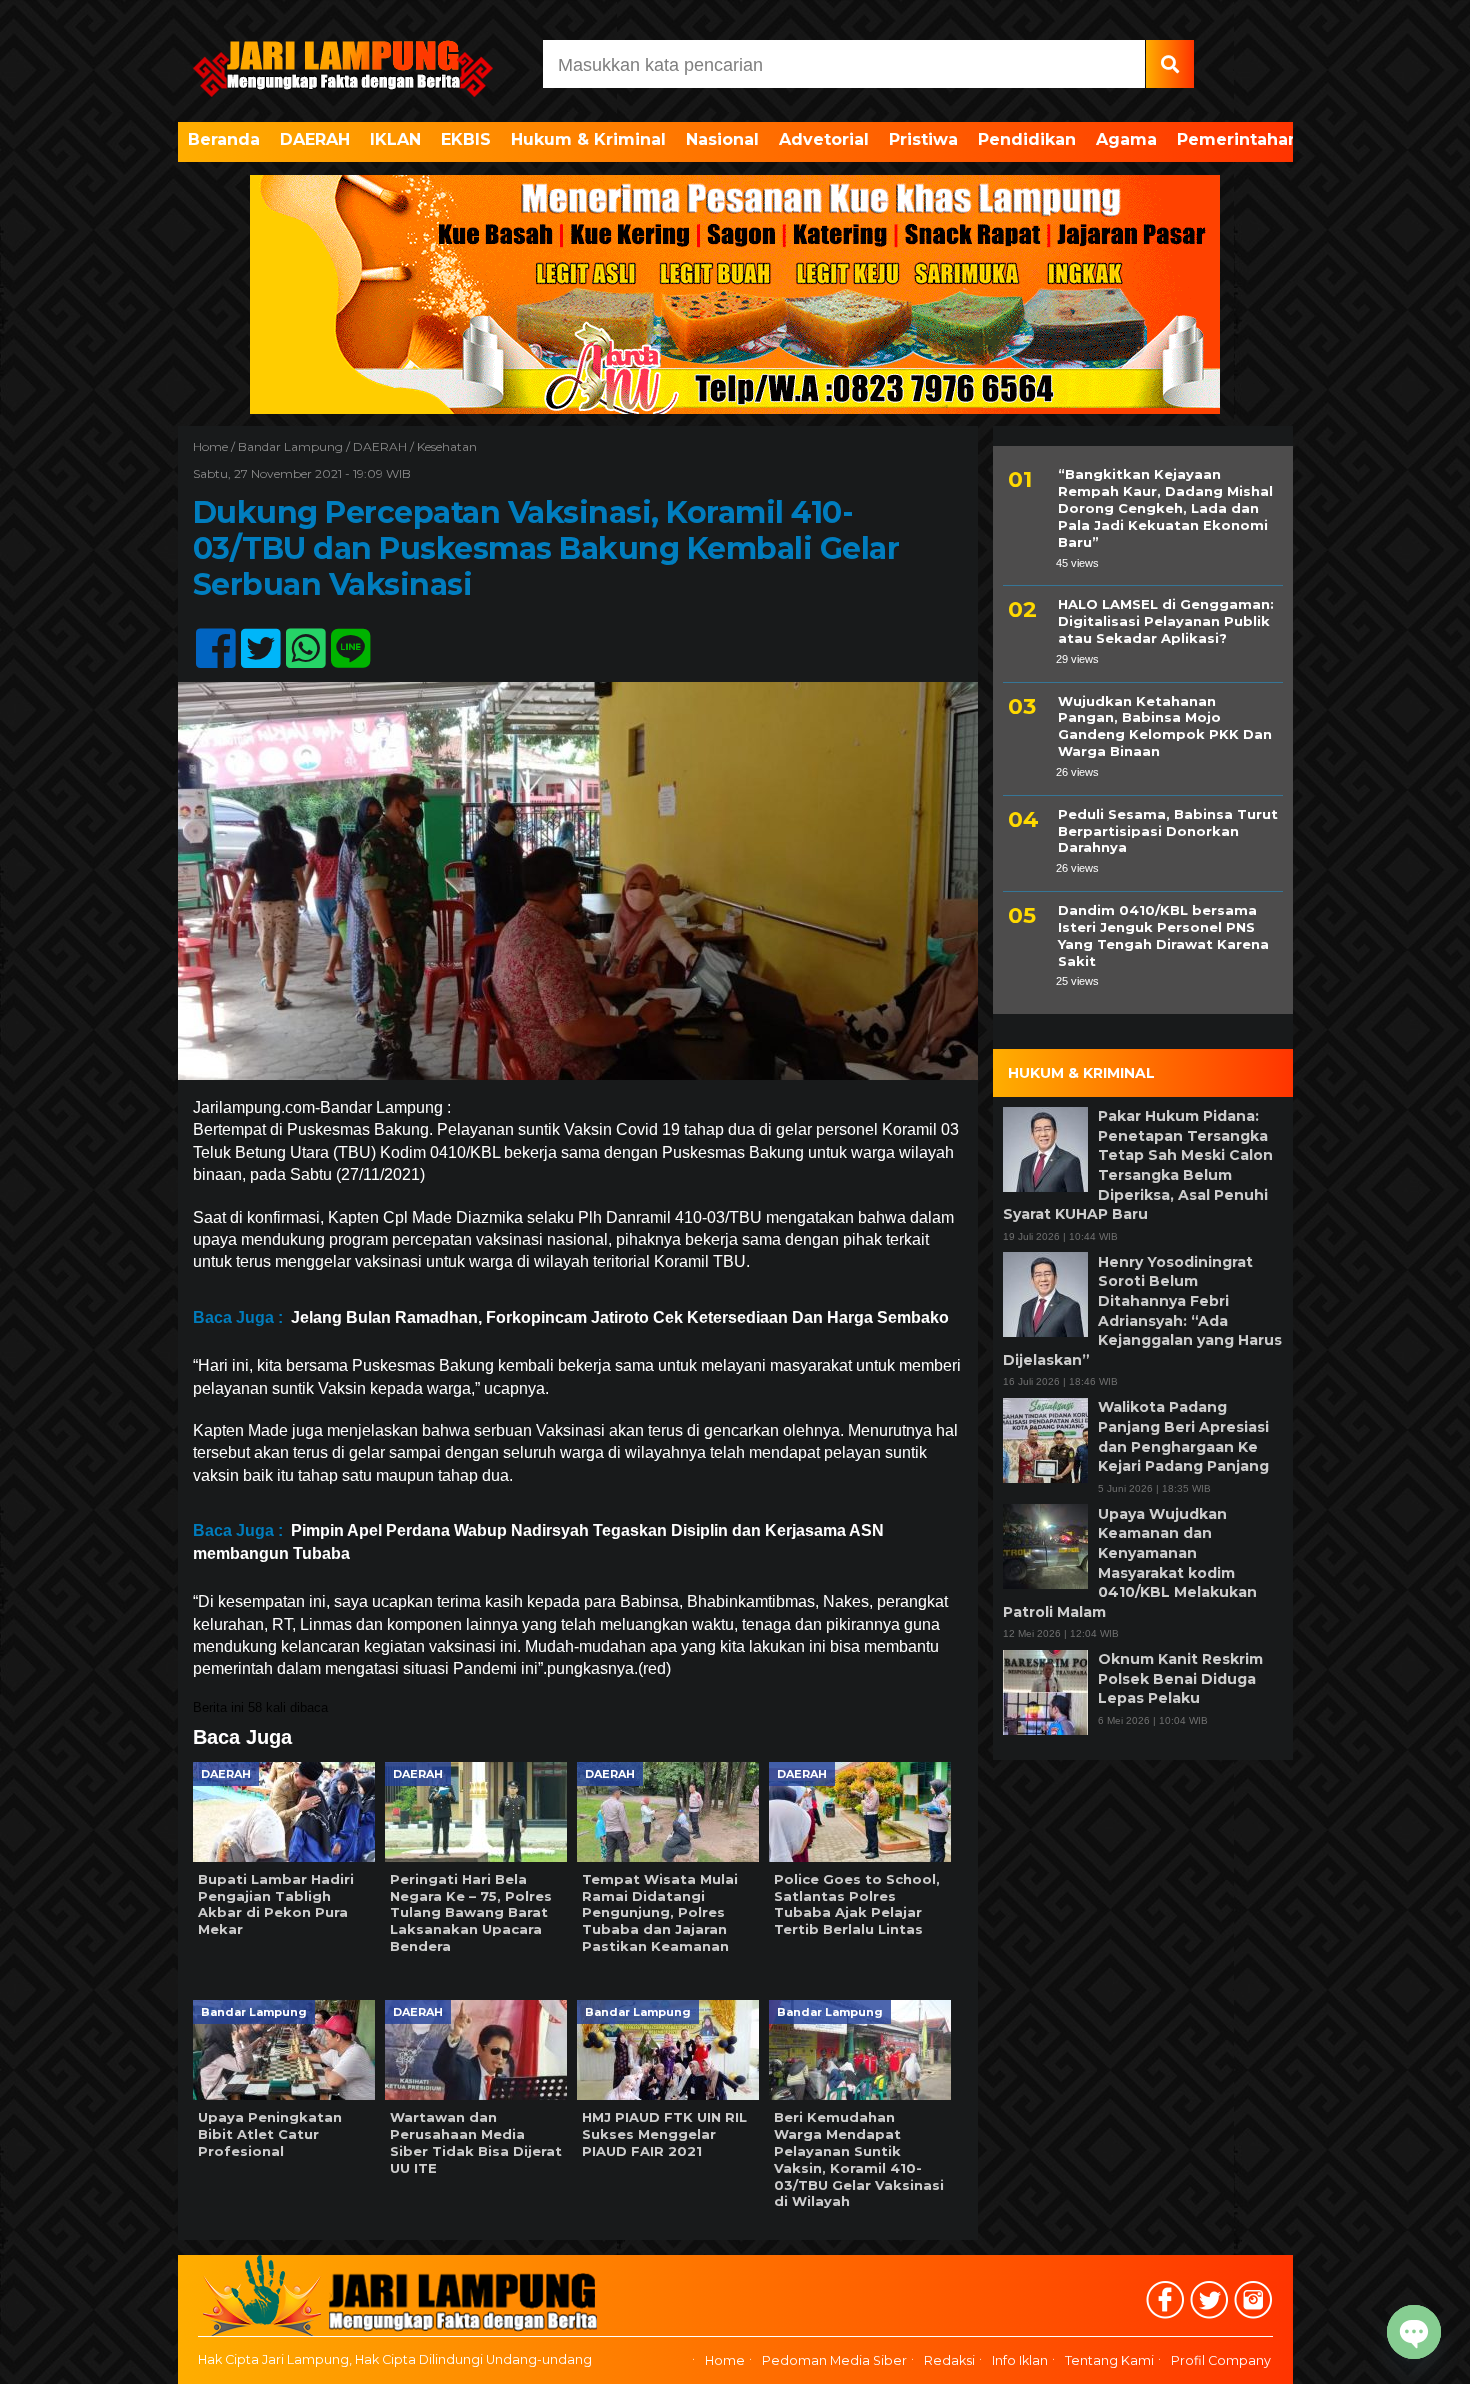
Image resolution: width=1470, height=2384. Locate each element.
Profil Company (1221, 2361)
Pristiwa (923, 139)
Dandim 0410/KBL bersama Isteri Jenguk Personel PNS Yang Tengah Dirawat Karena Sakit (1163, 935)
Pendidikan (1027, 139)
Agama (1126, 139)
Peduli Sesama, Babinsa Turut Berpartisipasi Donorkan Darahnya (1168, 830)
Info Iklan (1020, 2361)
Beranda (224, 139)
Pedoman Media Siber (834, 2361)
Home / (215, 446)
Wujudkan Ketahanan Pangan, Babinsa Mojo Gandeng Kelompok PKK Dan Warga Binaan (1165, 725)
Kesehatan (447, 446)
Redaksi (949, 2361)
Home (725, 2361)
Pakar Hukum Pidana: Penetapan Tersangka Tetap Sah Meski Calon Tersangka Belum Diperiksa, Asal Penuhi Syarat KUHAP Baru (1138, 1165)
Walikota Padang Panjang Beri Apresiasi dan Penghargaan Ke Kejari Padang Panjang (1183, 1436)
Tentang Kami (1109, 2361)
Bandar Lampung (290, 446)
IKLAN (395, 139)
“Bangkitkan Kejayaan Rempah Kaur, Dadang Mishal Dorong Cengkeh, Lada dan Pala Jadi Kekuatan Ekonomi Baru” (1165, 508)
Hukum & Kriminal (588, 139)
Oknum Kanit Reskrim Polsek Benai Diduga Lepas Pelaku (1180, 1678)
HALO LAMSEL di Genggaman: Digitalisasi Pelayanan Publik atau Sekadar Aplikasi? (1166, 621)
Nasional (722, 139)
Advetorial (824, 139)
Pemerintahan (1238, 139)
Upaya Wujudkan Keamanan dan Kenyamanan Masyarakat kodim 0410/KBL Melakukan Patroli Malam (1130, 1562)
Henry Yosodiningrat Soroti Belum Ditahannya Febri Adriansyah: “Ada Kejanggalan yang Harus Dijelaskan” (1142, 1310)
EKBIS (466, 139)
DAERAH (315, 139)
